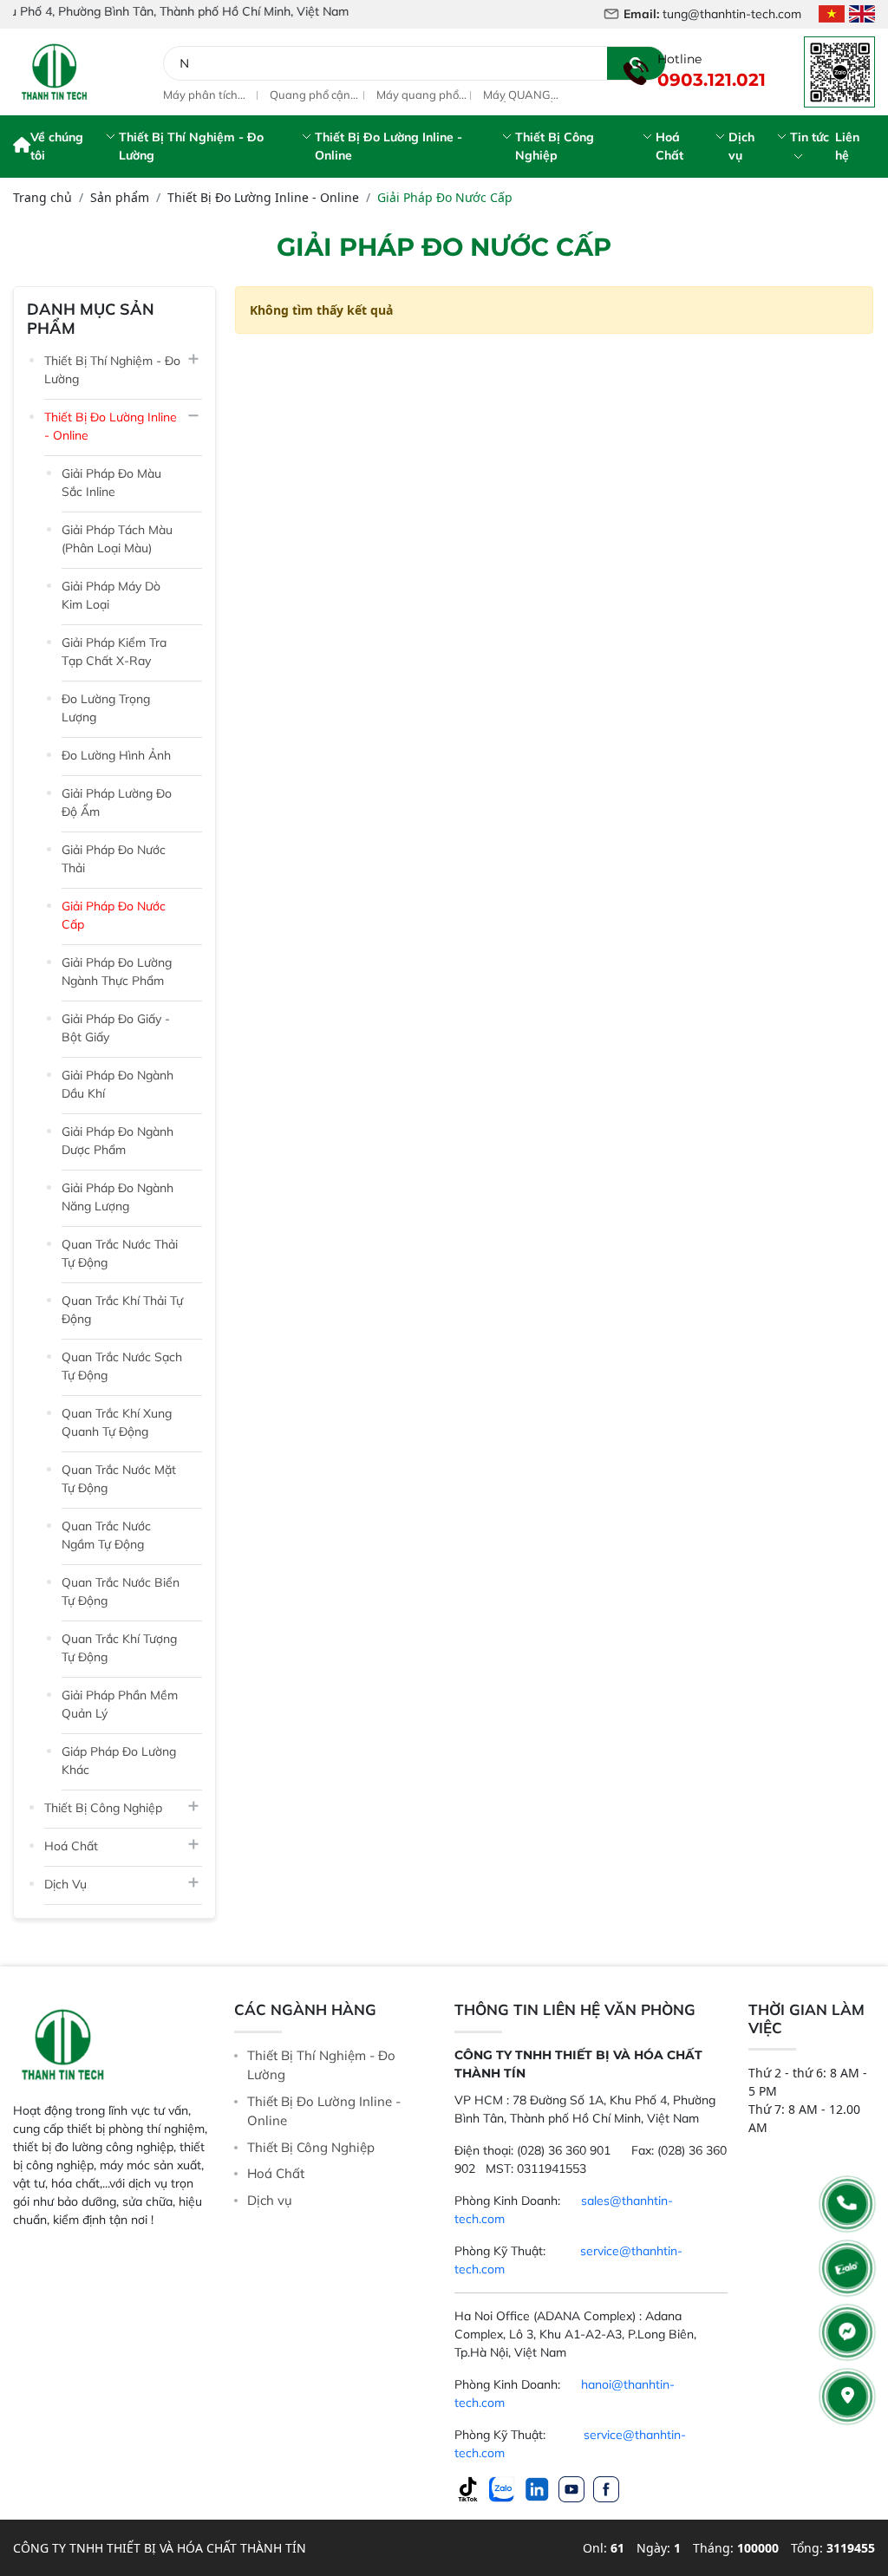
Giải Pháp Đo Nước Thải (114, 859)
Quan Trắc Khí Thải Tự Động (122, 1310)
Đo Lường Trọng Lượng (106, 708)
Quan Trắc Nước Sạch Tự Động (122, 1366)
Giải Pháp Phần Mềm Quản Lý (120, 1704)
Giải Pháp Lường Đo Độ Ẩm (117, 802)
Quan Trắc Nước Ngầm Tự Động (106, 1535)
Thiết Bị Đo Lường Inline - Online (388, 146)
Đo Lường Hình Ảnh (116, 755)
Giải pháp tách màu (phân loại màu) (117, 539)
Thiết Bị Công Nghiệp (555, 146)
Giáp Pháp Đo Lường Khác (119, 1761)
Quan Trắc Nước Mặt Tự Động (119, 1479)
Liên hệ (847, 146)
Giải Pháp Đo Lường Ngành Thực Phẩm (117, 972)
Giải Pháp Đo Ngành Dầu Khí (118, 1084)
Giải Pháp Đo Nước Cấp (114, 915)
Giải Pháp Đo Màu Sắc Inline (111, 483)
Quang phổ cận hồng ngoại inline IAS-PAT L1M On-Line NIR (211, 95)
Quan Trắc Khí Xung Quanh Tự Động (117, 1422)
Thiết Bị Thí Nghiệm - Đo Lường (191, 146)
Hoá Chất (669, 146)
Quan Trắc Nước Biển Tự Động (121, 1591)
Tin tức (810, 137)
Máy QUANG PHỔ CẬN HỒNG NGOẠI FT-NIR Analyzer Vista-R (423, 95)
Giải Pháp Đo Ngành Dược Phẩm (118, 1141)
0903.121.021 (712, 80)
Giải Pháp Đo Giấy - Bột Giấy (116, 1028)
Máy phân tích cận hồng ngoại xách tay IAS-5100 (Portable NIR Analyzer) (525, 95)
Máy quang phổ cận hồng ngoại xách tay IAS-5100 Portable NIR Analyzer (313, 95)
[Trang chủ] (22, 147)
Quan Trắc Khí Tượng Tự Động (119, 1648)
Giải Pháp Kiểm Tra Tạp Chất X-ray (114, 652)
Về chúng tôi (57, 146)
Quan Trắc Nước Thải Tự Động (120, 1253)
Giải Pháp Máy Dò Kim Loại (111, 595)
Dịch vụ (741, 146)
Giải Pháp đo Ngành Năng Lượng (118, 1197)
